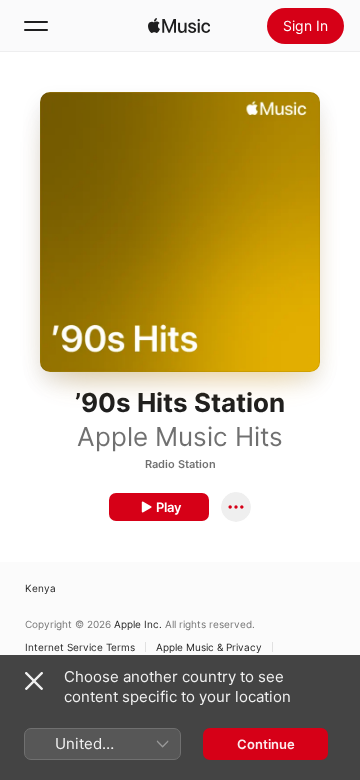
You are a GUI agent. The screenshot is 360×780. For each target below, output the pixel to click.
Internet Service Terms (80, 647)
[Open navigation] (36, 26)
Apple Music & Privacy (209, 647)
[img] (179, 26)
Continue (266, 744)
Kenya (40, 588)
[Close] (34, 681)
